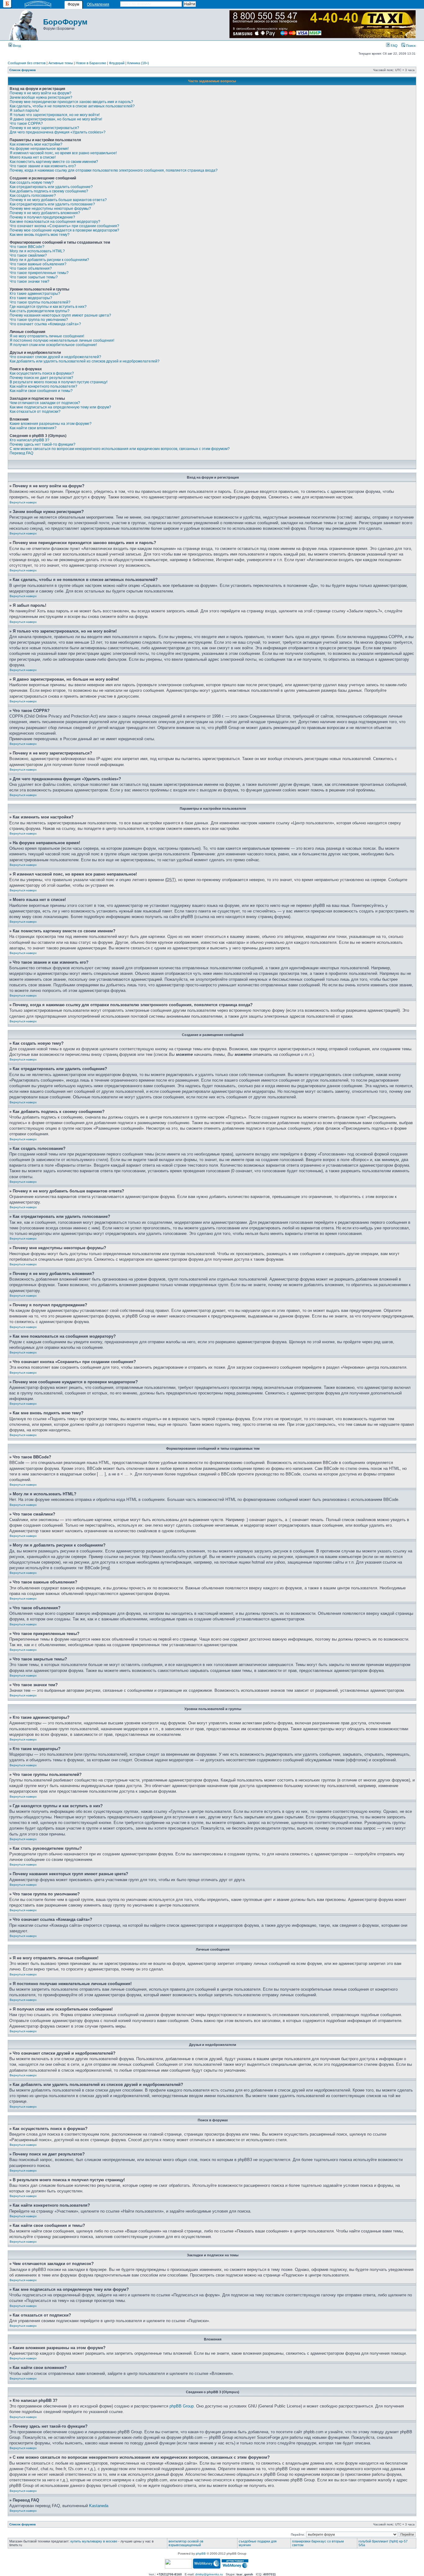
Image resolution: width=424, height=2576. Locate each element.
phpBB (201, 2553)
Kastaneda (99, 2506)
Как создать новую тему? (32, 182)
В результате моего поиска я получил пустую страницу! (59, 382)
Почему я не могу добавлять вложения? (45, 213)
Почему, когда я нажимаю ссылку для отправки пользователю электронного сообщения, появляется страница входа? (114, 170)
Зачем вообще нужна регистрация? (41, 97)
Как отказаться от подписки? (35, 412)
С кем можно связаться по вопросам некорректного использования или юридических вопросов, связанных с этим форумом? (120, 449)
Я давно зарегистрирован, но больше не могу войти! (56, 119)
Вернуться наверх (23, 502)
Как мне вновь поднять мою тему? (40, 235)
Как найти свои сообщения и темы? (41, 391)
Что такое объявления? (31, 268)
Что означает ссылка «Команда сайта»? (45, 324)
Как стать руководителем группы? (40, 311)
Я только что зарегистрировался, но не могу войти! (55, 115)
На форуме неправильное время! (39, 149)
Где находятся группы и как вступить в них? (48, 307)
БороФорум (65, 22)
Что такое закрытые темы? (34, 277)
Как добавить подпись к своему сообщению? (49, 191)
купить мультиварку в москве (94, 2541)
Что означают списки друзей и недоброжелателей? (55, 357)
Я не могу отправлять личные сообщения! (47, 336)
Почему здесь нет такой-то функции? (43, 444)
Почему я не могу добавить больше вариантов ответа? (58, 200)
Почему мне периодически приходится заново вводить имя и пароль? (71, 102)
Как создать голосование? (33, 196)
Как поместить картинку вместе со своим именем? (54, 162)
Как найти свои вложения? (33, 428)
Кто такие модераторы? (31, 298)
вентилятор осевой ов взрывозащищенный (186, 2543)
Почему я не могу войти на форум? (41, 93)
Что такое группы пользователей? (40, 302)
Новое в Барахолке (91, 63)
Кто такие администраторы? (35, 294)
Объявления (98, 4)
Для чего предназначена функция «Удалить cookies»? (58, 132)
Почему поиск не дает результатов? (41, 378)
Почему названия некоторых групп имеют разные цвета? (60, 315)
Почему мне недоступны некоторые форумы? (50, 209)
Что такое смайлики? (28, 255)
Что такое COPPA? (26, 124)
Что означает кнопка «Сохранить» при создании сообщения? (64, 226)
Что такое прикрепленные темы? (39, 273)
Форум (73, 4)
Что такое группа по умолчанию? (39, 320)
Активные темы (61, 63)
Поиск (410, 46)
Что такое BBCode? (27, 247)
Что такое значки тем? (29, 281)
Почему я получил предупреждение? (42, 217)
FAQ (394, 46)
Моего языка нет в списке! (33, 157)
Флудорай (117, 63)
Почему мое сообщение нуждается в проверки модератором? (64, 230)
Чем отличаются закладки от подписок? (45, 403)
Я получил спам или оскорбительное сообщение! (53, 345)
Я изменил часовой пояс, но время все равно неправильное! (63, 153)
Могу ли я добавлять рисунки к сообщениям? (49, 260)
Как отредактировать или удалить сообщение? (51, 187)
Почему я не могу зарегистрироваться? (44, 128)
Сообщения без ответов (27, 63)
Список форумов (23, 70)
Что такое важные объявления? (38, 264)
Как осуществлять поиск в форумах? (42, 373)
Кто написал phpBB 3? (29, 440)
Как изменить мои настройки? (36, 144)
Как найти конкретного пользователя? (43, 386)
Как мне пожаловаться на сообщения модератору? (55, 222)
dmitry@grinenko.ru (209, 2574)
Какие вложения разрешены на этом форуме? (51, 424)
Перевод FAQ (21, 453)
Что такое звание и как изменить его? (43, 166)
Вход (16, 46)
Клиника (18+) (138, 63)
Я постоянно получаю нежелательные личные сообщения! (62, 340)
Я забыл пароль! (24, 110)
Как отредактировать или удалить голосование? (52, 204)
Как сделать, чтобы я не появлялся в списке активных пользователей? (72, 106)
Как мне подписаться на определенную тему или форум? (60, 407)
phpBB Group (182, 2406)
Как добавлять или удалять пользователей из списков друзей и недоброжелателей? (85, 361)
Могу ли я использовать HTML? (37, 251)
